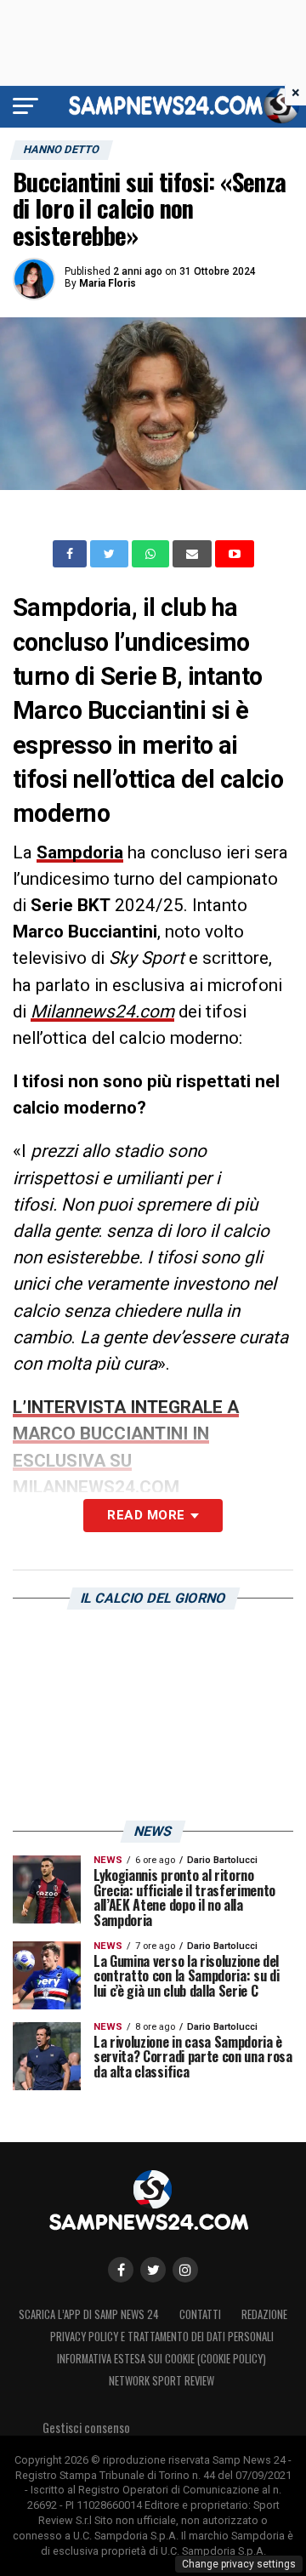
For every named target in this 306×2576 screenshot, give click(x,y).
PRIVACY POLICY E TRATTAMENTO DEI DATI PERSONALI (162, 2337)
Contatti (200, 2314)
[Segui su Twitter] (153, 2270)
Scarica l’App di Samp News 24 (89, 2314)
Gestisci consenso (86, 2428)
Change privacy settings (239, 2564)
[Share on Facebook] (71, 554)
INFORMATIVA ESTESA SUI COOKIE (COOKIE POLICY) (161, 2359)
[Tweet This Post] (111, 554)
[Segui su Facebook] (121, 2270)
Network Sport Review (161, 2381)
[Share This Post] (152, 554)
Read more (146, 1515)
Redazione (264, 2314)
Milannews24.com (102, 1012)
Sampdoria (80, 852)
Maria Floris (108, 283)
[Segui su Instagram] (185, 2270)
